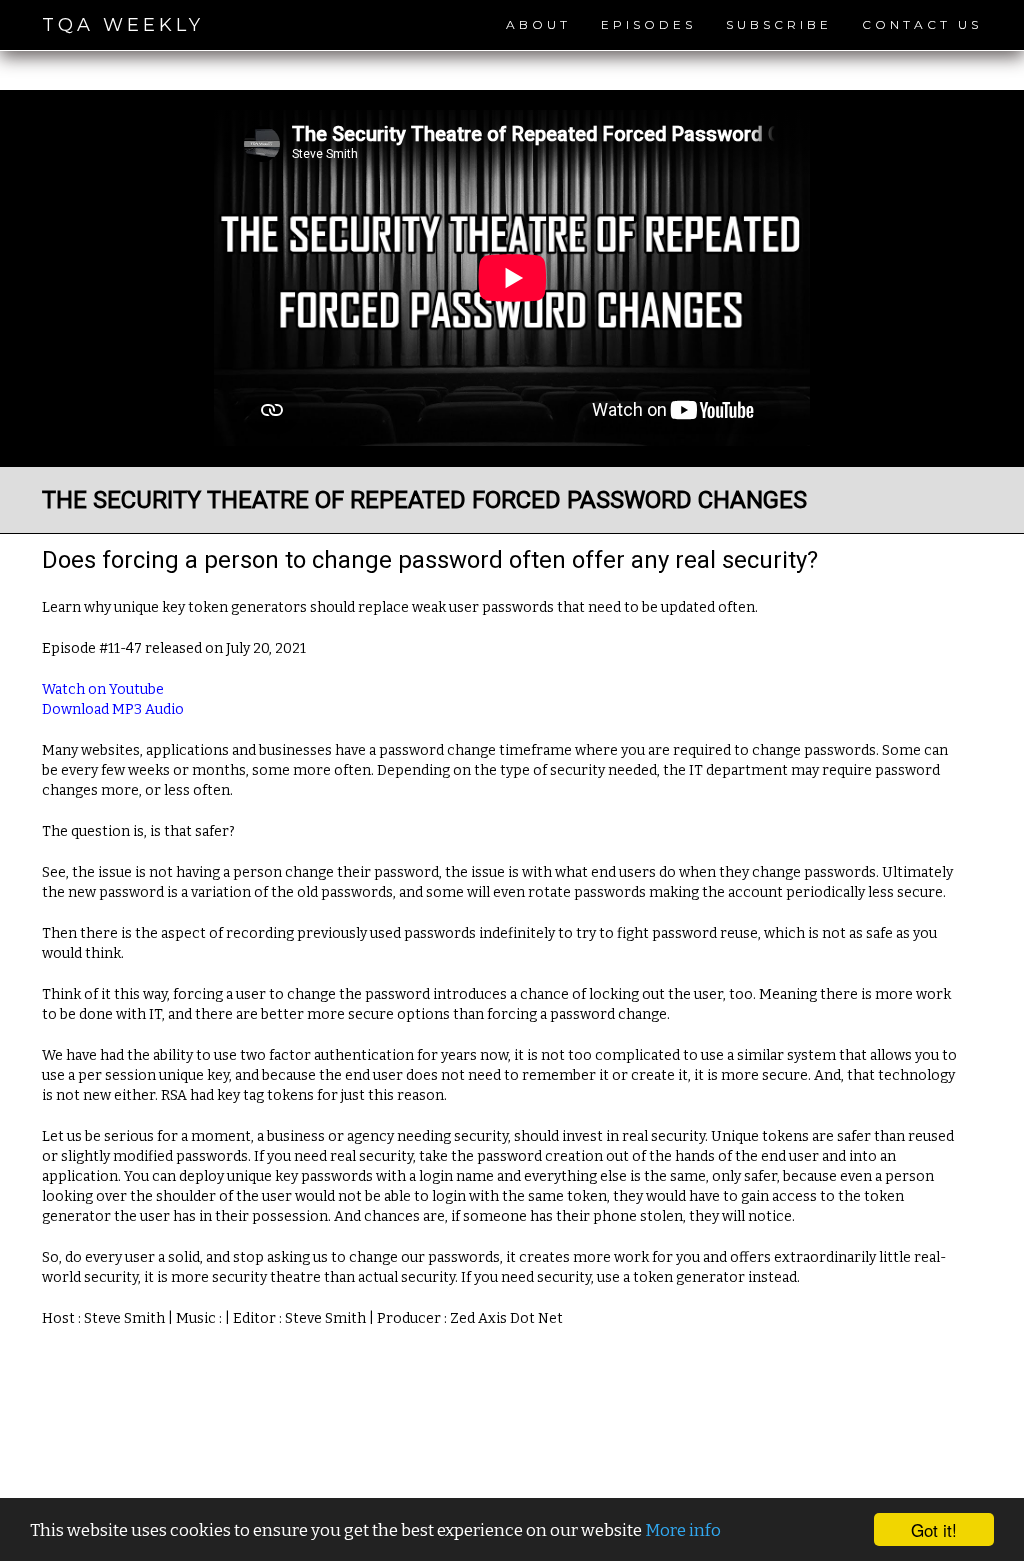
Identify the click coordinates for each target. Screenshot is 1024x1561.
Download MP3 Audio (113, 709)
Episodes (648, 24)
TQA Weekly (123, 25)
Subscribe (779, 24)
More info (683, 1530)
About (538, 24)
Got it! (934, 1529)
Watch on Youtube (103, 689)
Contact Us (922, 24)
